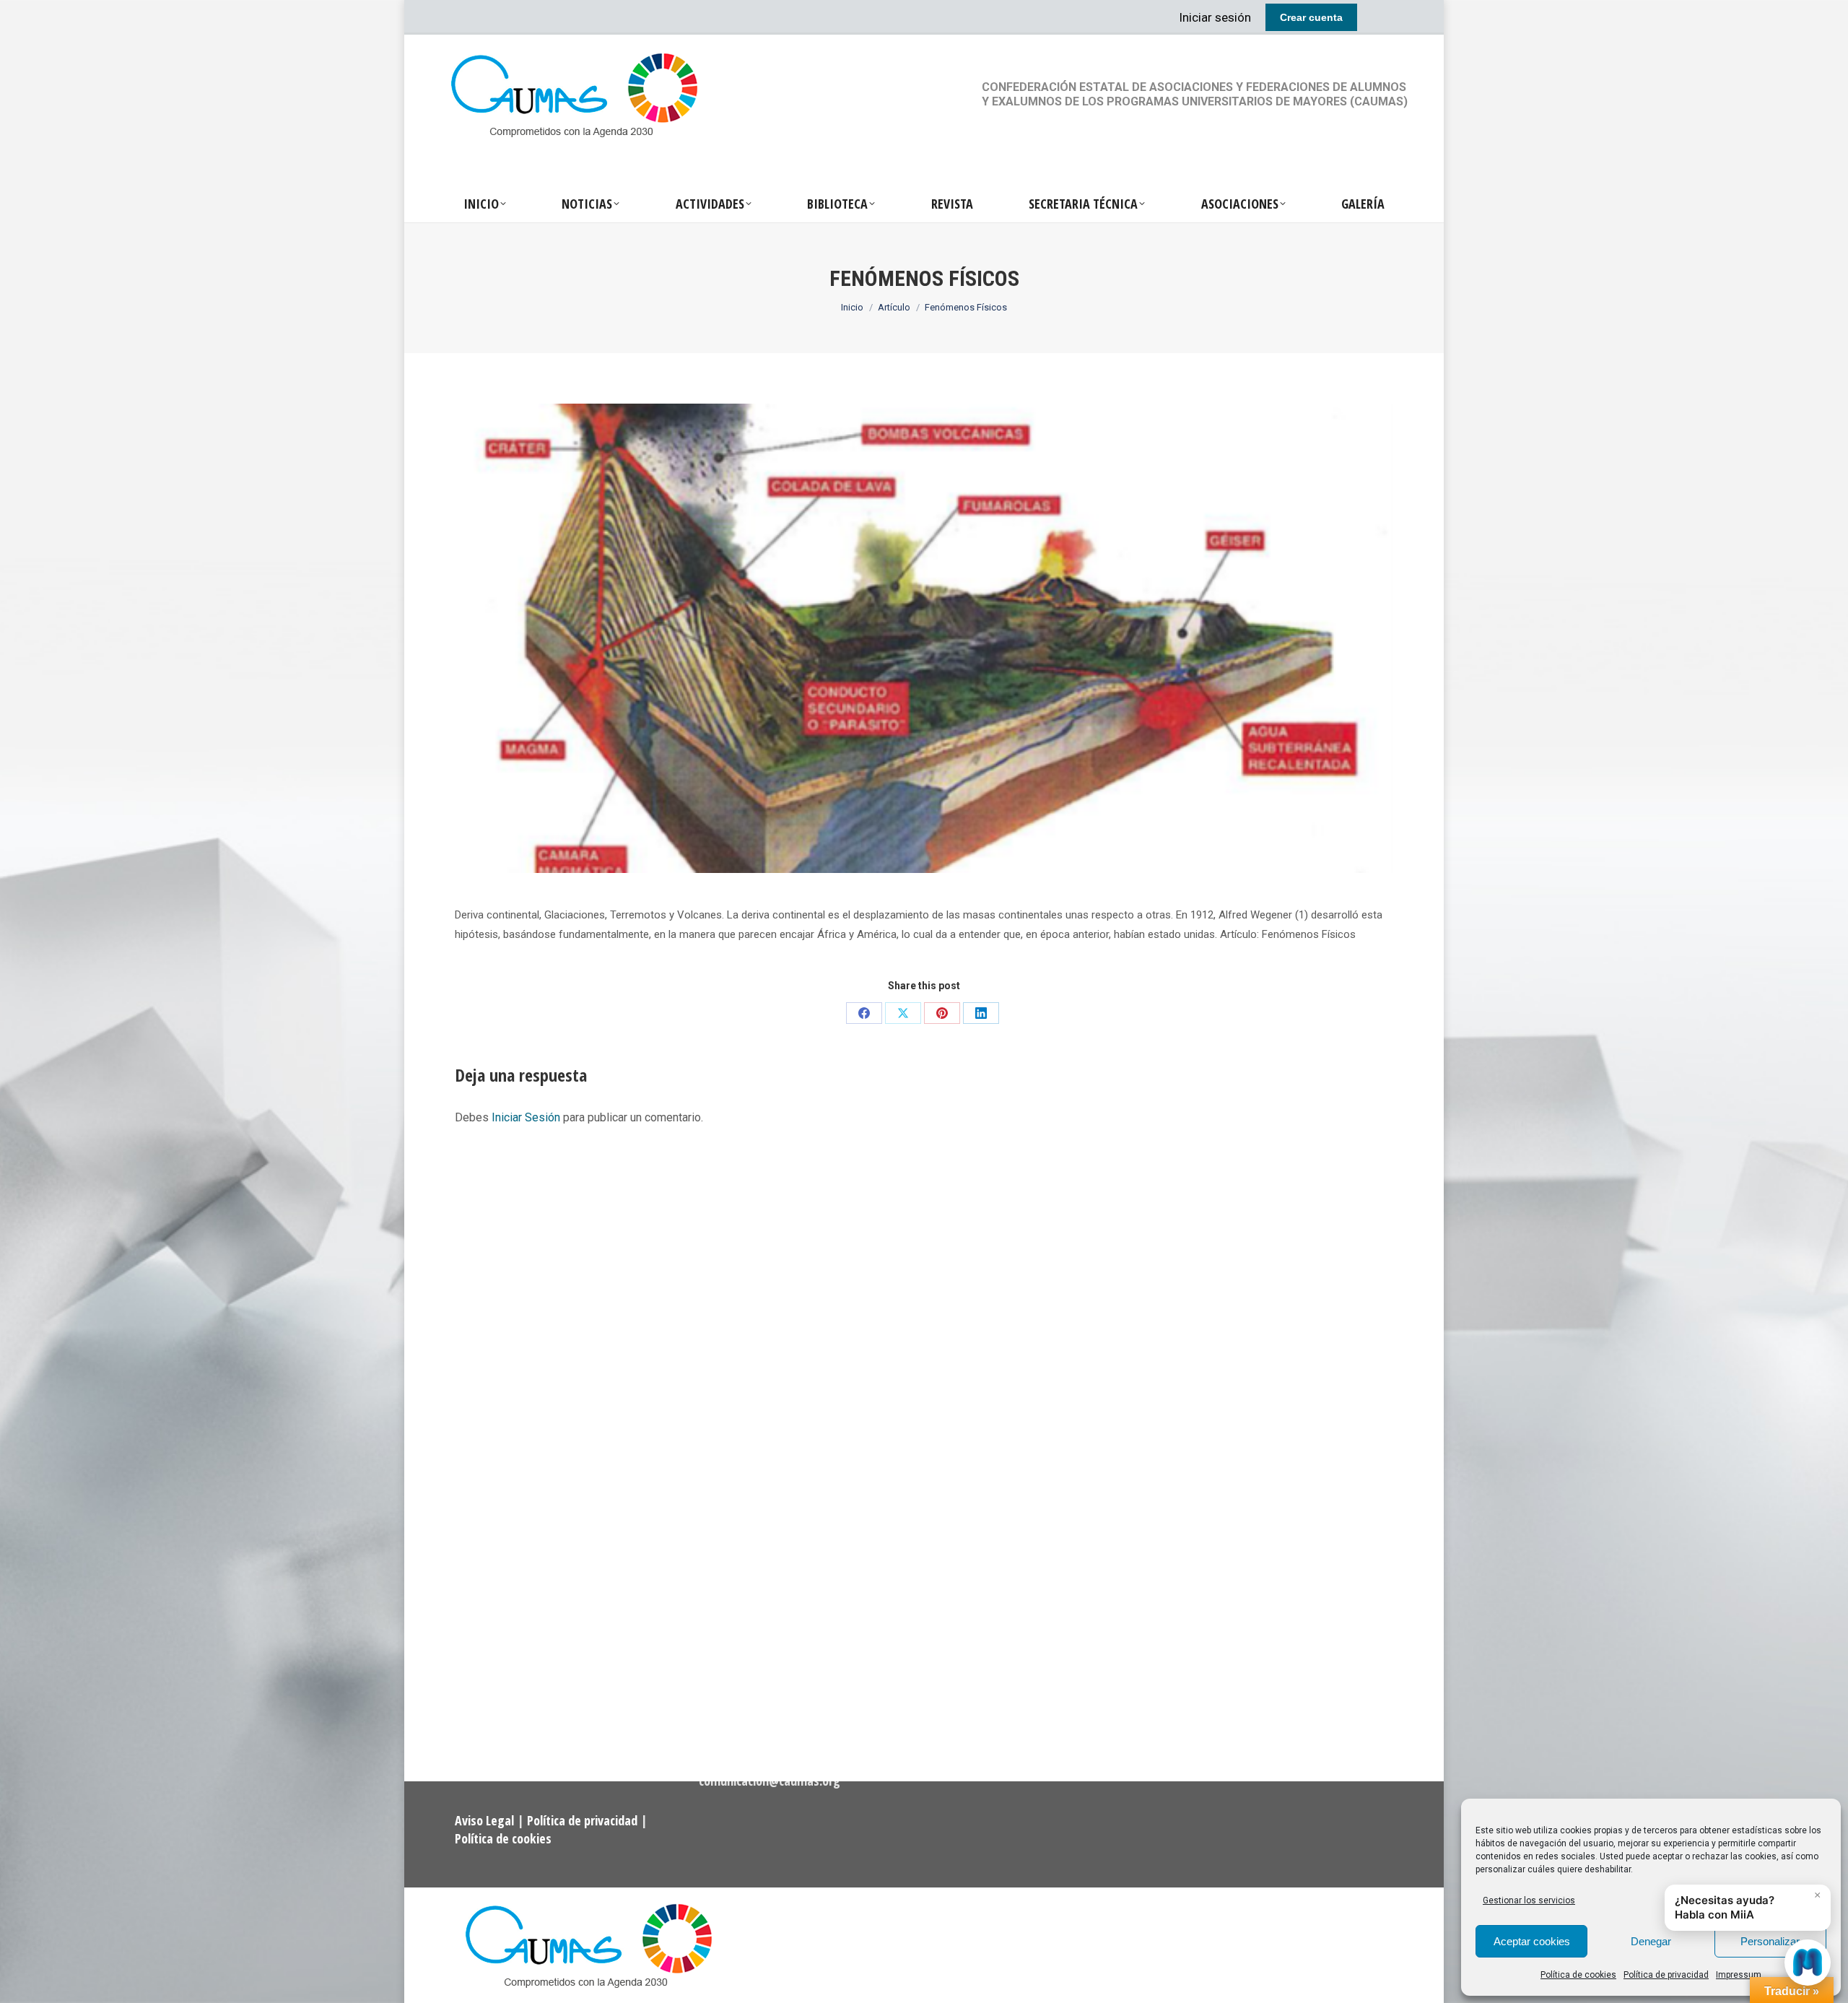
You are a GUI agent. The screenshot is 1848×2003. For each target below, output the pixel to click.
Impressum (1739, 1975)
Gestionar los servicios (1529, 1900)
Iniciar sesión (1215, 17)
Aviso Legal (486, 1820)
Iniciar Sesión (527, 1117)
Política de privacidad (1666, 1975)
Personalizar (1770, 1941)
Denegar (1651, 1941)
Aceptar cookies (1532, 1941)
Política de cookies (1578, 1975)
